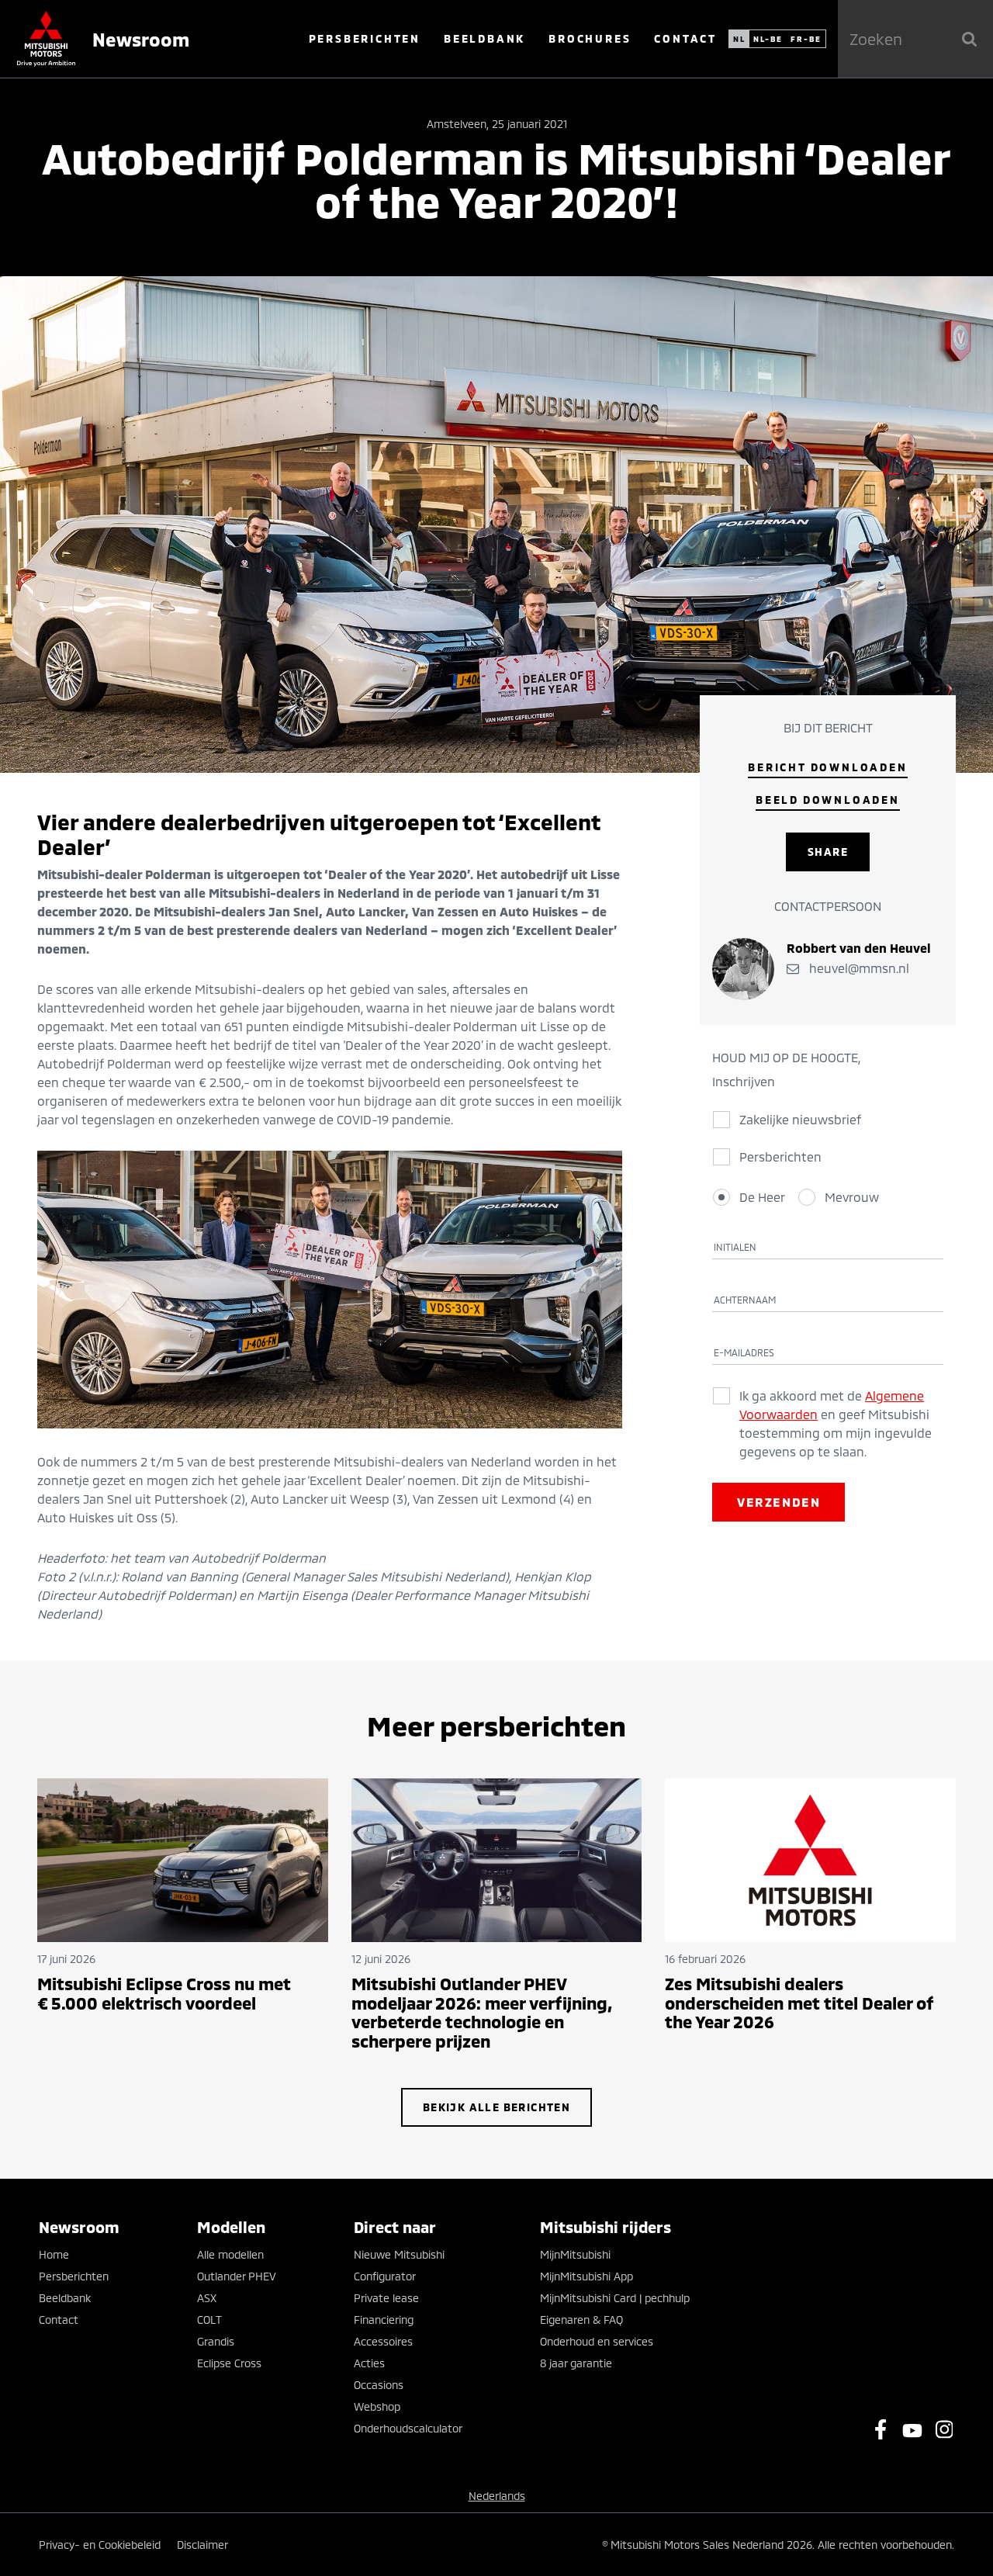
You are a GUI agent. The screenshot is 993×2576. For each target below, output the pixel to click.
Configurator (385, 2276)
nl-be (768, 39)
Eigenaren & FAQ (581, 2320)
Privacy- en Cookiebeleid (100, 2545)
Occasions (379, 2385)
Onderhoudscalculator (408, 2428)
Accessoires (383, 2341)
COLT (209, 2320)
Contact (685, 38)
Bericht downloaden (827, 767)
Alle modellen (230, 2254)
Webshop (377, 2406)
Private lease (386, 2298)
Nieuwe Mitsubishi (399, 2254)
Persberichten (365, 38)
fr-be (806, 39)
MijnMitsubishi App (586, 2276)
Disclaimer (202, 2545)
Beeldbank (484, 38)
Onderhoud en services (597, 2341)
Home (54, 2254)
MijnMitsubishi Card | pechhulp (615, 2298)
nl (739, 39)
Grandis (216, 2341)
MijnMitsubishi (575, 2254)
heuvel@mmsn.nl (858, 968)
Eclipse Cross (229, 2363)
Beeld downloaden (828, 800)
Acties (369, 2363)
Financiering (384, 2320)
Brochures (590, 38)
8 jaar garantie (576, 2363)
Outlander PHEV (237, 2276)
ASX (207, 2298)
